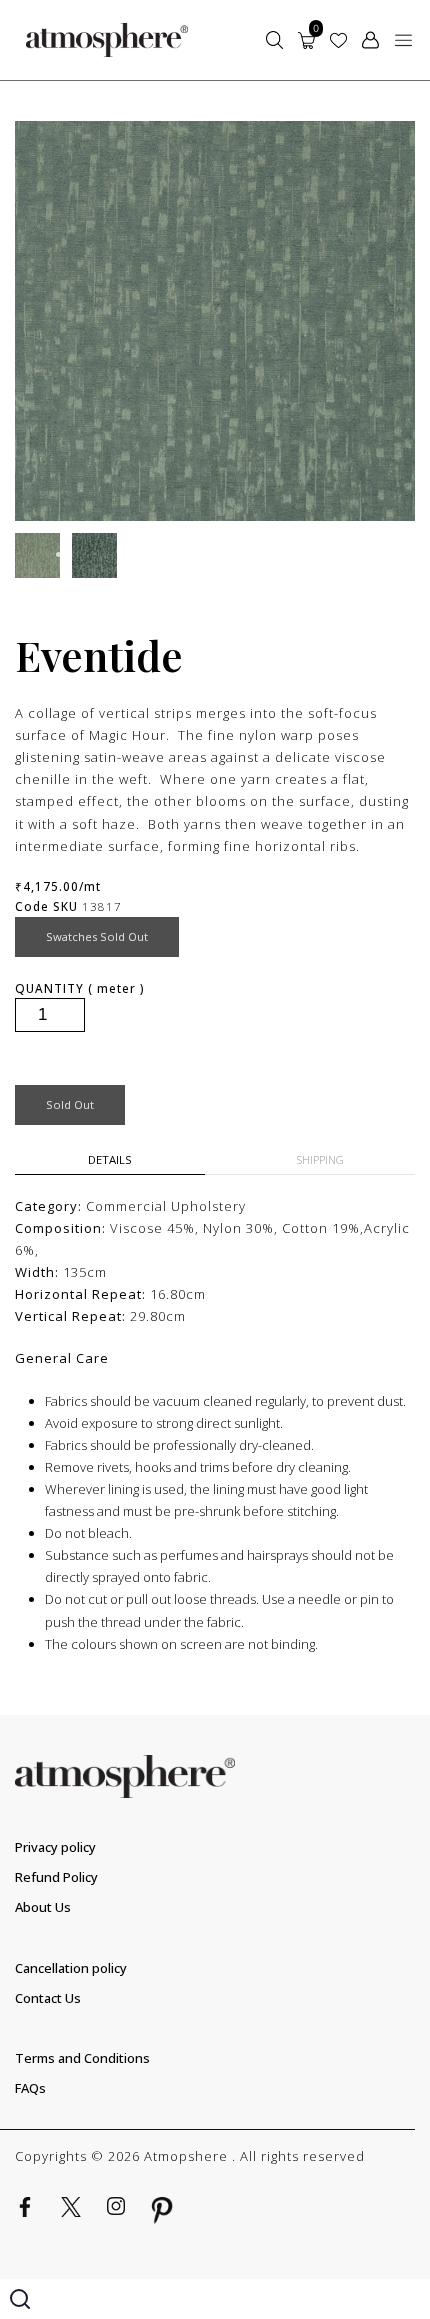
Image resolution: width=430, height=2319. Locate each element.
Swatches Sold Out (97, 936)
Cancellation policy (71, 1968)
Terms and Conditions (82, 2058)
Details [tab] (110, 1159)
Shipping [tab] (320, 1159)
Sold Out (70, 1104)
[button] (403, 40)
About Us (43, 1907)
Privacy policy (55, 1847)
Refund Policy (56, 1877)
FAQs (30, 2088)
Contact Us (48, 1998)
